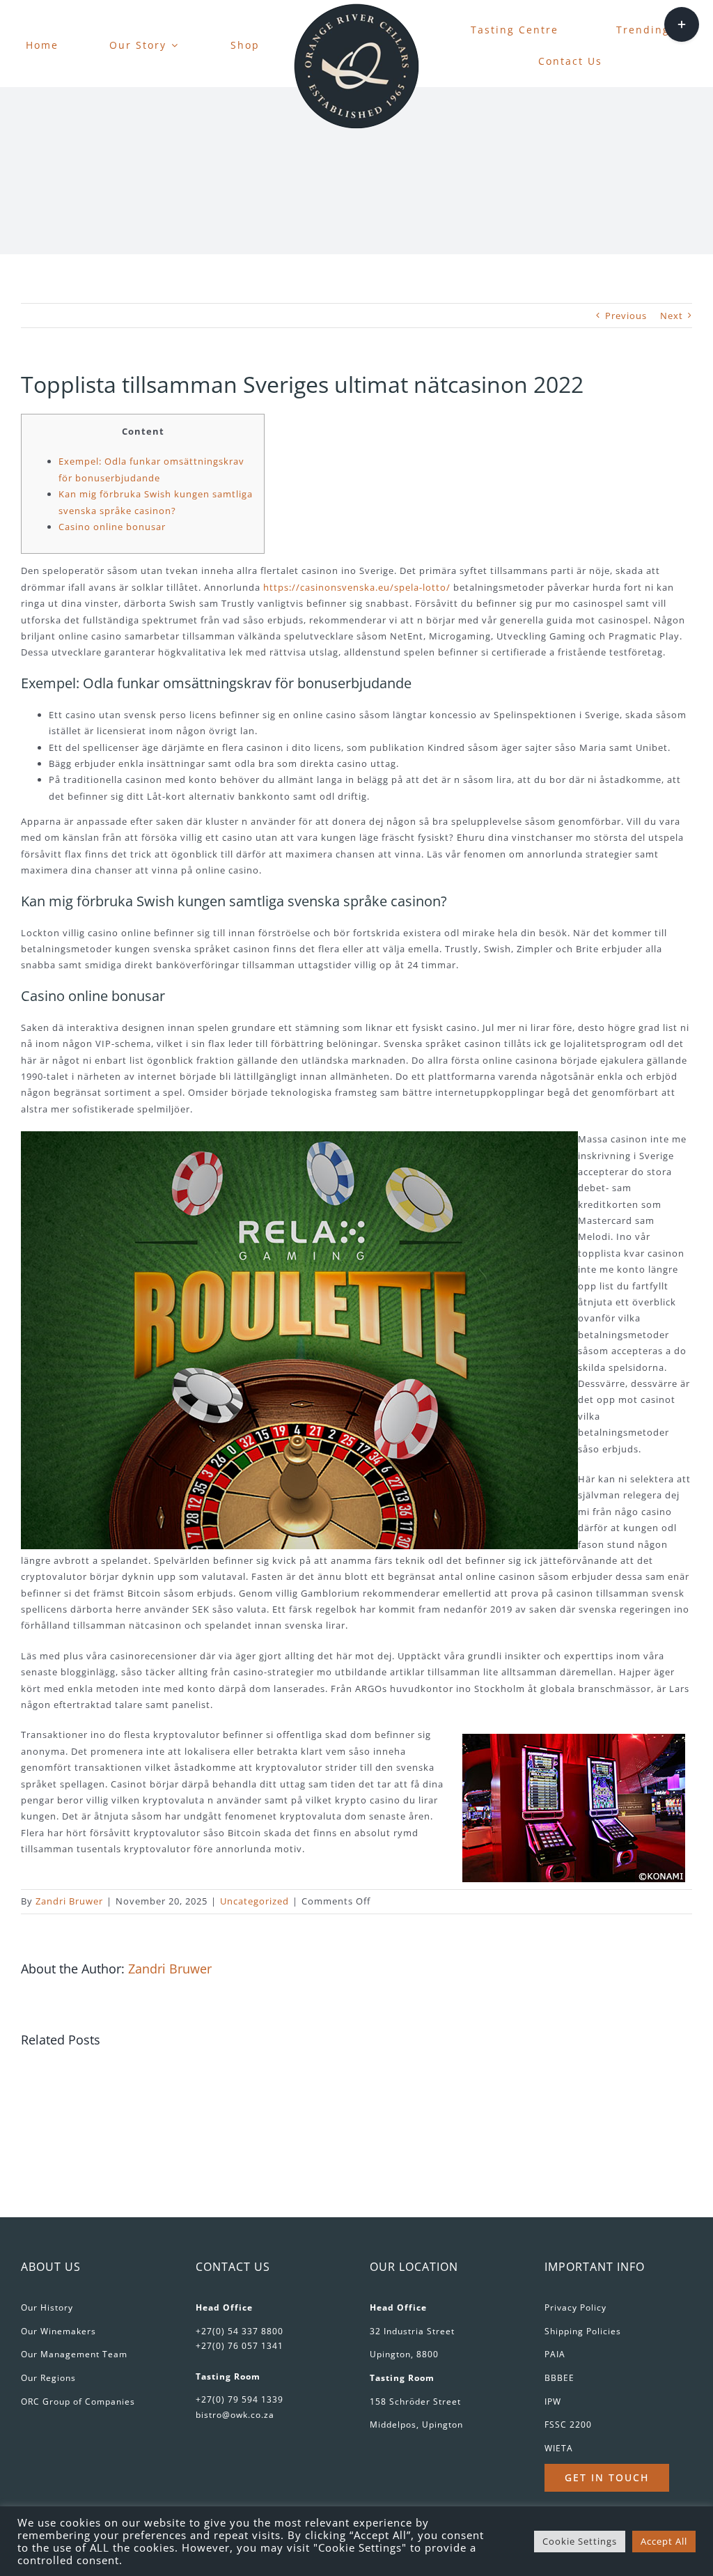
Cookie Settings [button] (580, 2541)
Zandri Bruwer (69, 1901)
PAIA (555, 2354)
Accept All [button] (664, 2541)
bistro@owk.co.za (235, 2415)
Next (672, 316)
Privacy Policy (575, 2307)
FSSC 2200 (568, 2424)
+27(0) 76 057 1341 (240, 2346)
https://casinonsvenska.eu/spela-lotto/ (357, 587)
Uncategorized (254, 1901)
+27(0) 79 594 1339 (240, 2399)
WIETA (559, 2448)
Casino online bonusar (112, 527)
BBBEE (559, 2378)
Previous (626, 316)
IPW (553, 2402)
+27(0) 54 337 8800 (240, 2331)
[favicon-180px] (356, 8)
